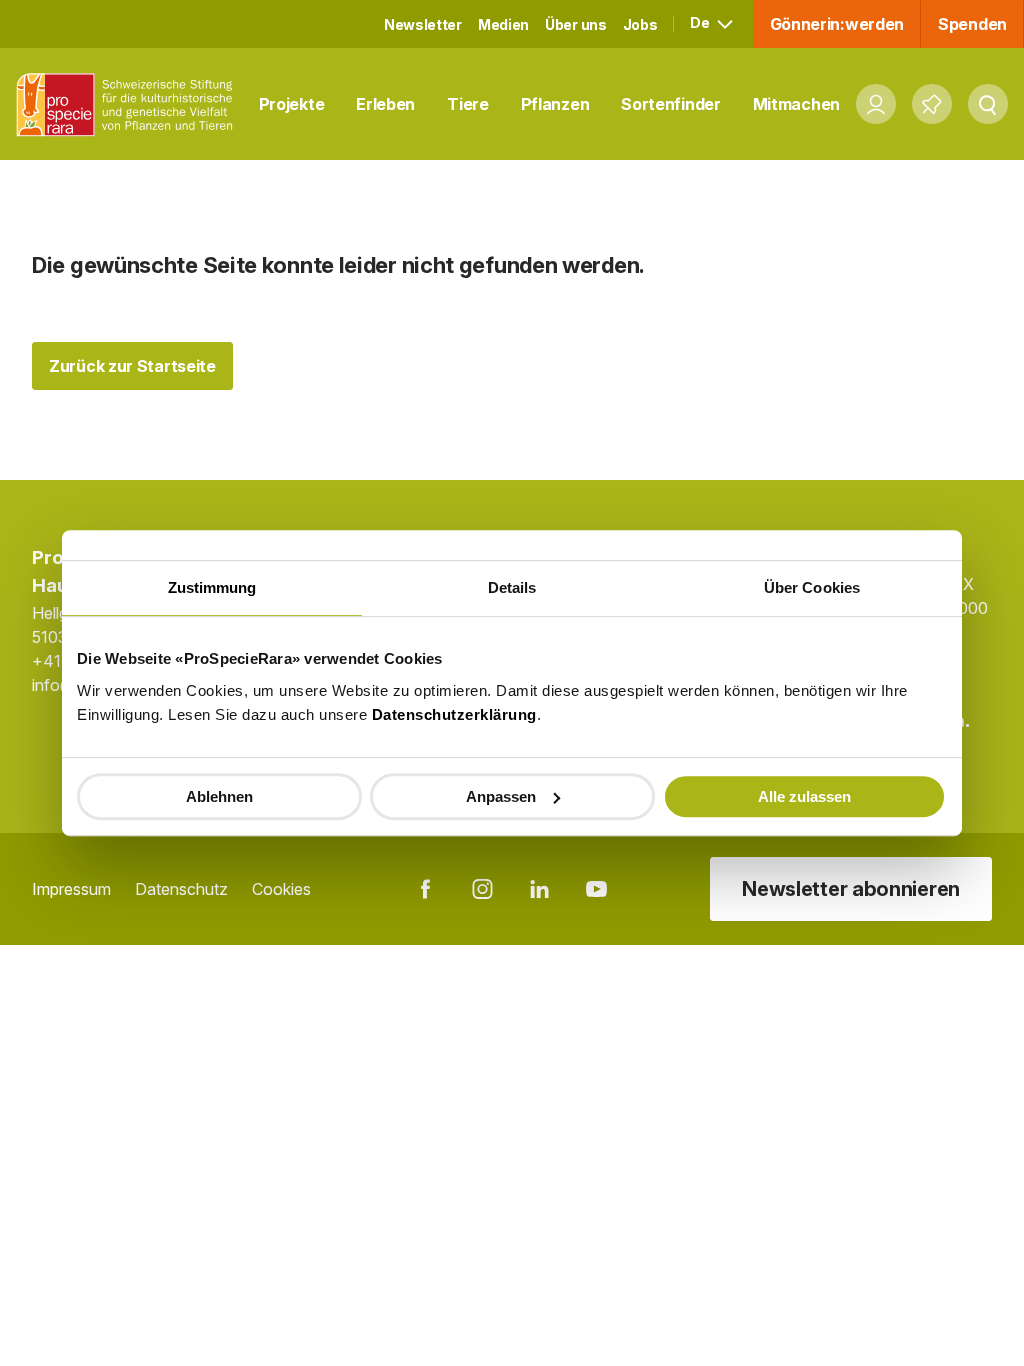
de (701, 22)
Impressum (71, 889)
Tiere (468, 104)
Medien (503, 24)
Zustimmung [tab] (212, 587)
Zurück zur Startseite (132, 366)
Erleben (385, 104)
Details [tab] (512, 587)
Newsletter (423, 24)
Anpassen (501, 796)
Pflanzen (555, 104)
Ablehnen (219, 796)
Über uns (576, 24)
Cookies (281, 889)
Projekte (292, 104)
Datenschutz (181, 889)
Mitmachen (796, 104)
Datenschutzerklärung (454, 714)
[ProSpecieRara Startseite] (129, 104)
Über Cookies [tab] (812, 587)
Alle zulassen (804, 796)
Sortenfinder (670, 104)
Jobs (640, 24)
